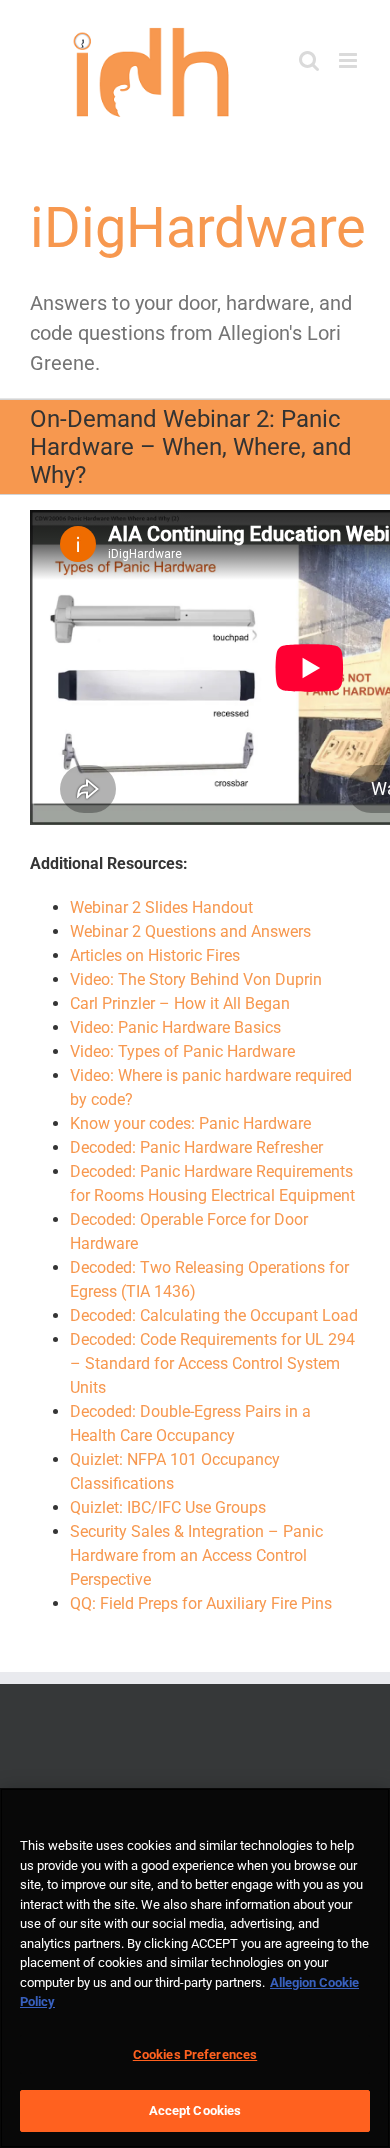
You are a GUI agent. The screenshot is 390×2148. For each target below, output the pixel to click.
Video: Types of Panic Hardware (182, 1051)
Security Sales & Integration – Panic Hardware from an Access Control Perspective (196, 1555)
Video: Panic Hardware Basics (175, 1027)
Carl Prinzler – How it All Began (180, 1003)
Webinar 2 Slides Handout (161, 907)
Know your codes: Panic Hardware (190, 1123)
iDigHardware (198, 228)
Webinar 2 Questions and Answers (190, 931)
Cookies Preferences (195, 2054)
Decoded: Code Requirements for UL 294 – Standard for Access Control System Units (212, 1363)
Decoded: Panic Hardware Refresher (196, 1147)
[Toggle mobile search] (309, 60)
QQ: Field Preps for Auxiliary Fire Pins (201, 1603)
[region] (195, 1968)
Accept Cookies (195, 2110)
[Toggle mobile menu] (349, 60)
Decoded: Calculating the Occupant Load (214, 1315)
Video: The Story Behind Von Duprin (196, 979)
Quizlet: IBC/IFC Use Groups (168, 1507)
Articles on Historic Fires (155, 955)
